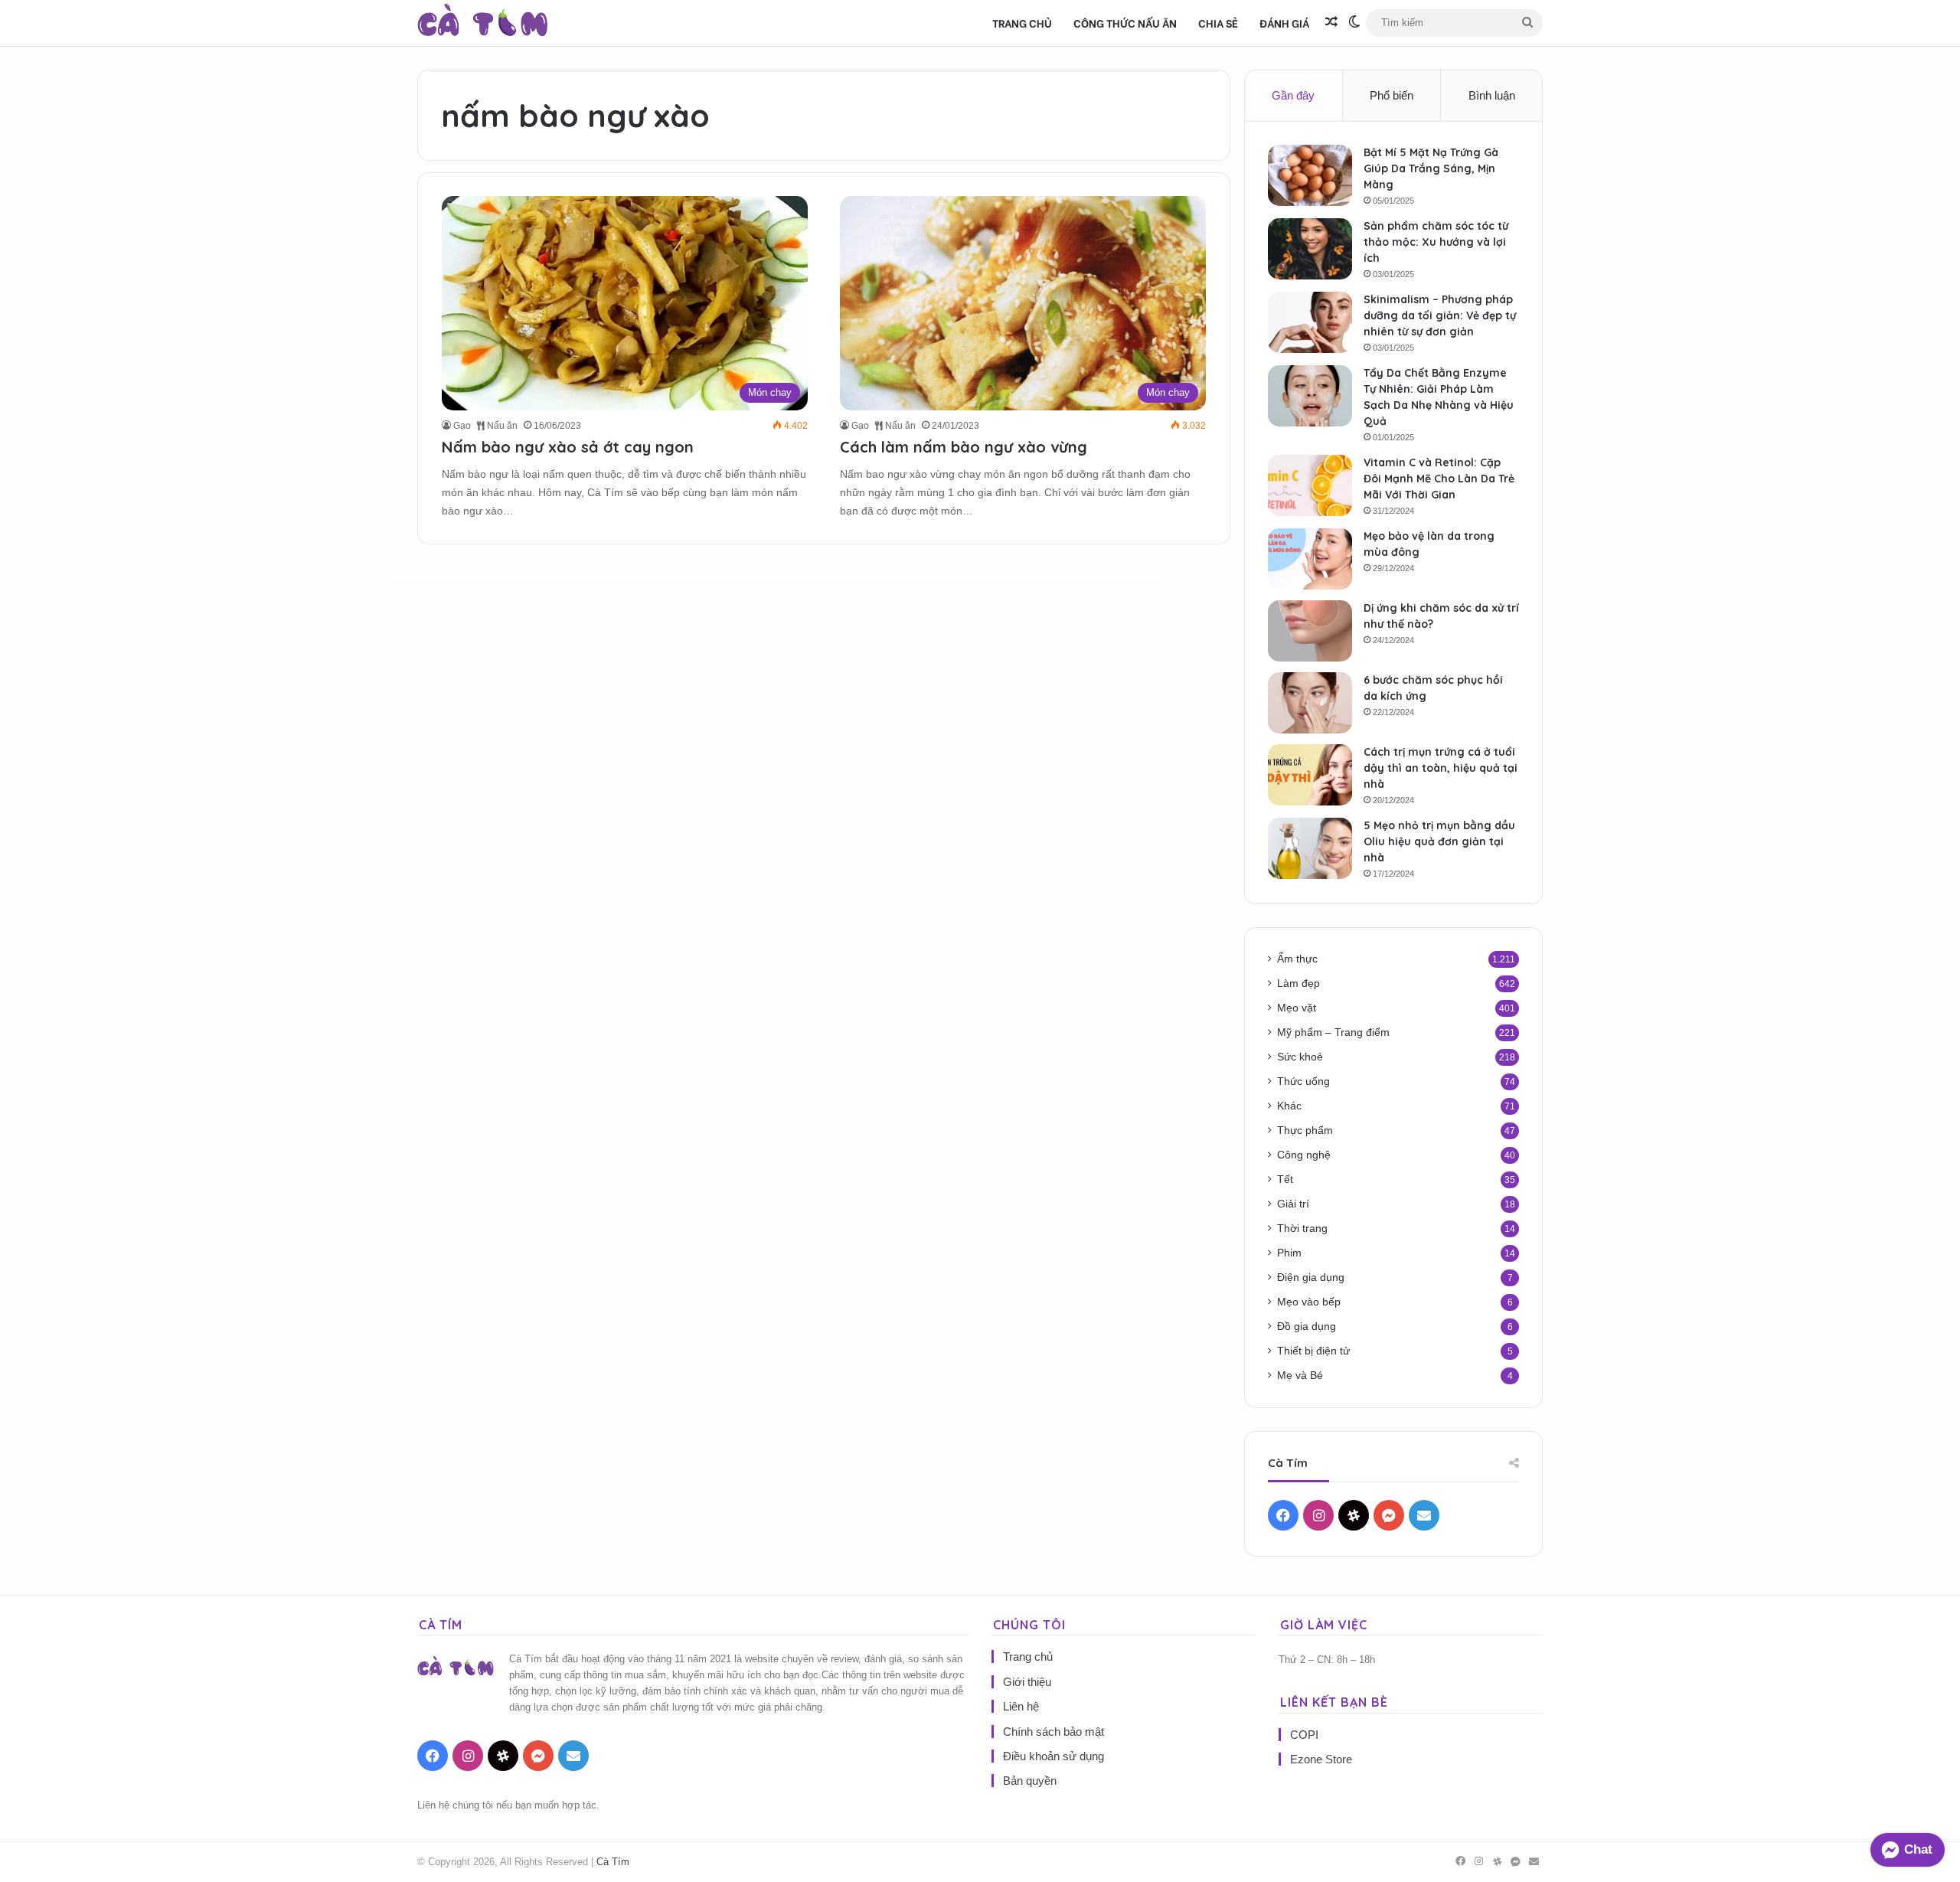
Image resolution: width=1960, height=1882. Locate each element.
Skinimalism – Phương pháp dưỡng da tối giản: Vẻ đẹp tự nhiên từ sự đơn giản (1440, 315)
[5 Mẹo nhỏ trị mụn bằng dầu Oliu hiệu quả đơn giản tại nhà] (1310, 848)
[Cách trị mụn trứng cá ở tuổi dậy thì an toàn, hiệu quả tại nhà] (1310, 775)
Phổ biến (1392, 95)
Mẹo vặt (1297, 1008)
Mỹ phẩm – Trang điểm (1333, 1032)
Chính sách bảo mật (1053, 1732)
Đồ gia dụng (1307, 1327)
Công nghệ (1304, 1155)
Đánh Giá (1284, 23)
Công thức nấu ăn (1125, 23)
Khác (1289, 1106)
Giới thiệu (1027, 1682)
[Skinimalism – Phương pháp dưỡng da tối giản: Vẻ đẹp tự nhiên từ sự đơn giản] (1310, 322)
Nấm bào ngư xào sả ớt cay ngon (568, 447)
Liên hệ (1021, 1706)
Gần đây (1293, 95)
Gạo (462, 426)
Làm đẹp (1298, 983)
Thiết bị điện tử (1313, 1351)
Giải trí (1293, 1204)
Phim (1289, 1253)
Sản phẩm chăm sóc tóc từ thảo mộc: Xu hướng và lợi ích (1436, 242)
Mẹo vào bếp (1309, 1302)
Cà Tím (613, 1862)
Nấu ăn (501, 426)
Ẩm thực (1297, 959)
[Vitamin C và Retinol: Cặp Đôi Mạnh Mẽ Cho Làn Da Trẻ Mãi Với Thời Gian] (1310, 485)
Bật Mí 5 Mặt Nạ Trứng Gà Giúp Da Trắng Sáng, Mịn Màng (1431, 168)
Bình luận (1492, 95)
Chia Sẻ (1218, 23)
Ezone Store (1321, 1759)
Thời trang (1302, 1229)
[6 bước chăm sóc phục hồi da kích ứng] (1310, 703)
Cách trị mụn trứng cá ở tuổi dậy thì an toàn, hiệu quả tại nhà (1441, 768)
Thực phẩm (1305, 1131)
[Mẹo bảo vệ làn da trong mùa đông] (1310, 559)
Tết (1285, 1180)
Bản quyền (1030, 1781)
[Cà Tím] (483, 23)
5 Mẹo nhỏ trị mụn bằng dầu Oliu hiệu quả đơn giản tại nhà (1439, 841)
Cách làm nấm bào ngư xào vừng (964, 447)
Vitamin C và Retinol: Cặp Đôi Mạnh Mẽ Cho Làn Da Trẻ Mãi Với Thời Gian (1439, 479)
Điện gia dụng (1311, 1278)
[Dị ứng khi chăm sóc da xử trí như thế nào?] (1310, 631)
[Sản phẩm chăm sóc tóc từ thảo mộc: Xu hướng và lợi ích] (1310, 249)
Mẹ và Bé (1300, 1376)
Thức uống (1303, 1081)
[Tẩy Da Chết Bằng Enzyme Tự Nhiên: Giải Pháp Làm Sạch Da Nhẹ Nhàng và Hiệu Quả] (1310, 396)
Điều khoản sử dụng (1053, 1756)
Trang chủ (1022, 23)
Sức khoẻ (1300, 1057)
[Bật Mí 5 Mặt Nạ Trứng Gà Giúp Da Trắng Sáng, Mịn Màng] (1310, 175)
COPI (1304, 1735)
